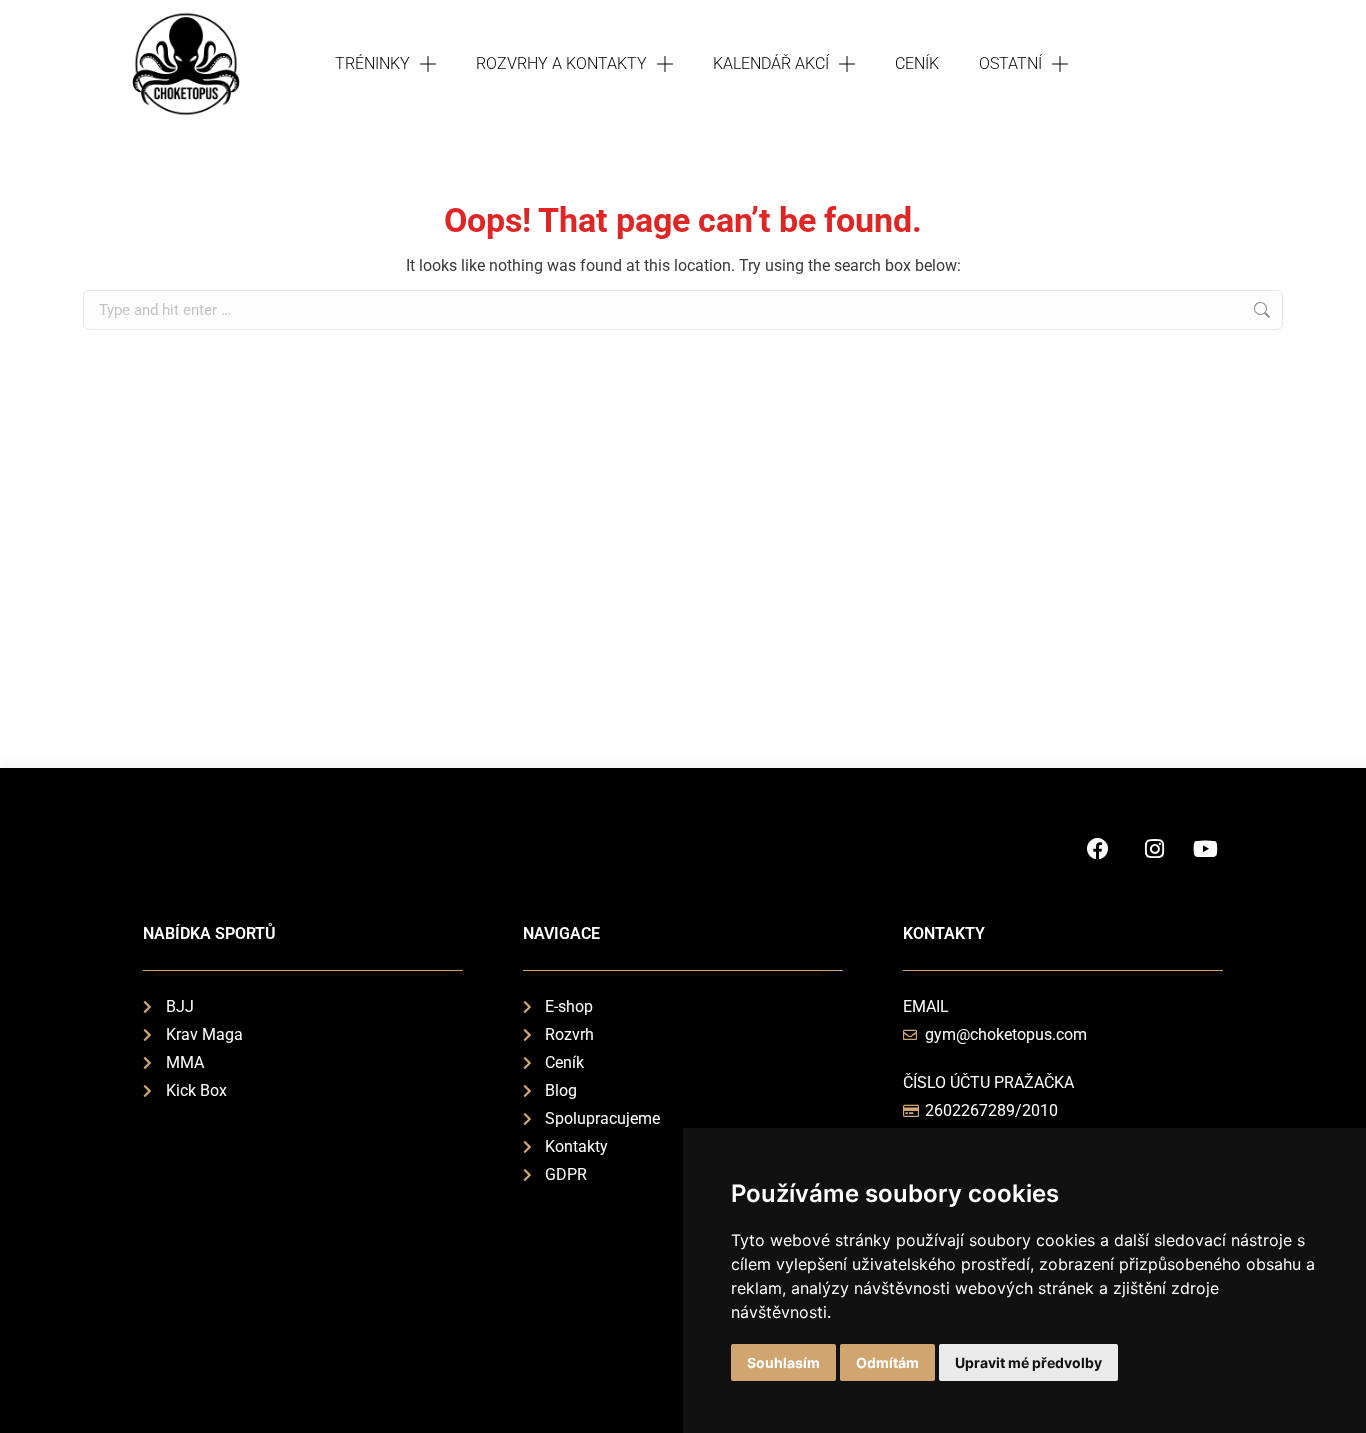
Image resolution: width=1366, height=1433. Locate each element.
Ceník (917, 63)
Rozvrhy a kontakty (561, 63)
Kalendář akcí (771, 63)
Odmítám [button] (887, 1362)
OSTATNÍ (1010, 63)
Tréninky (372, 63)
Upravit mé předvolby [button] (1028, 1362)
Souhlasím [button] (783, 1362)
